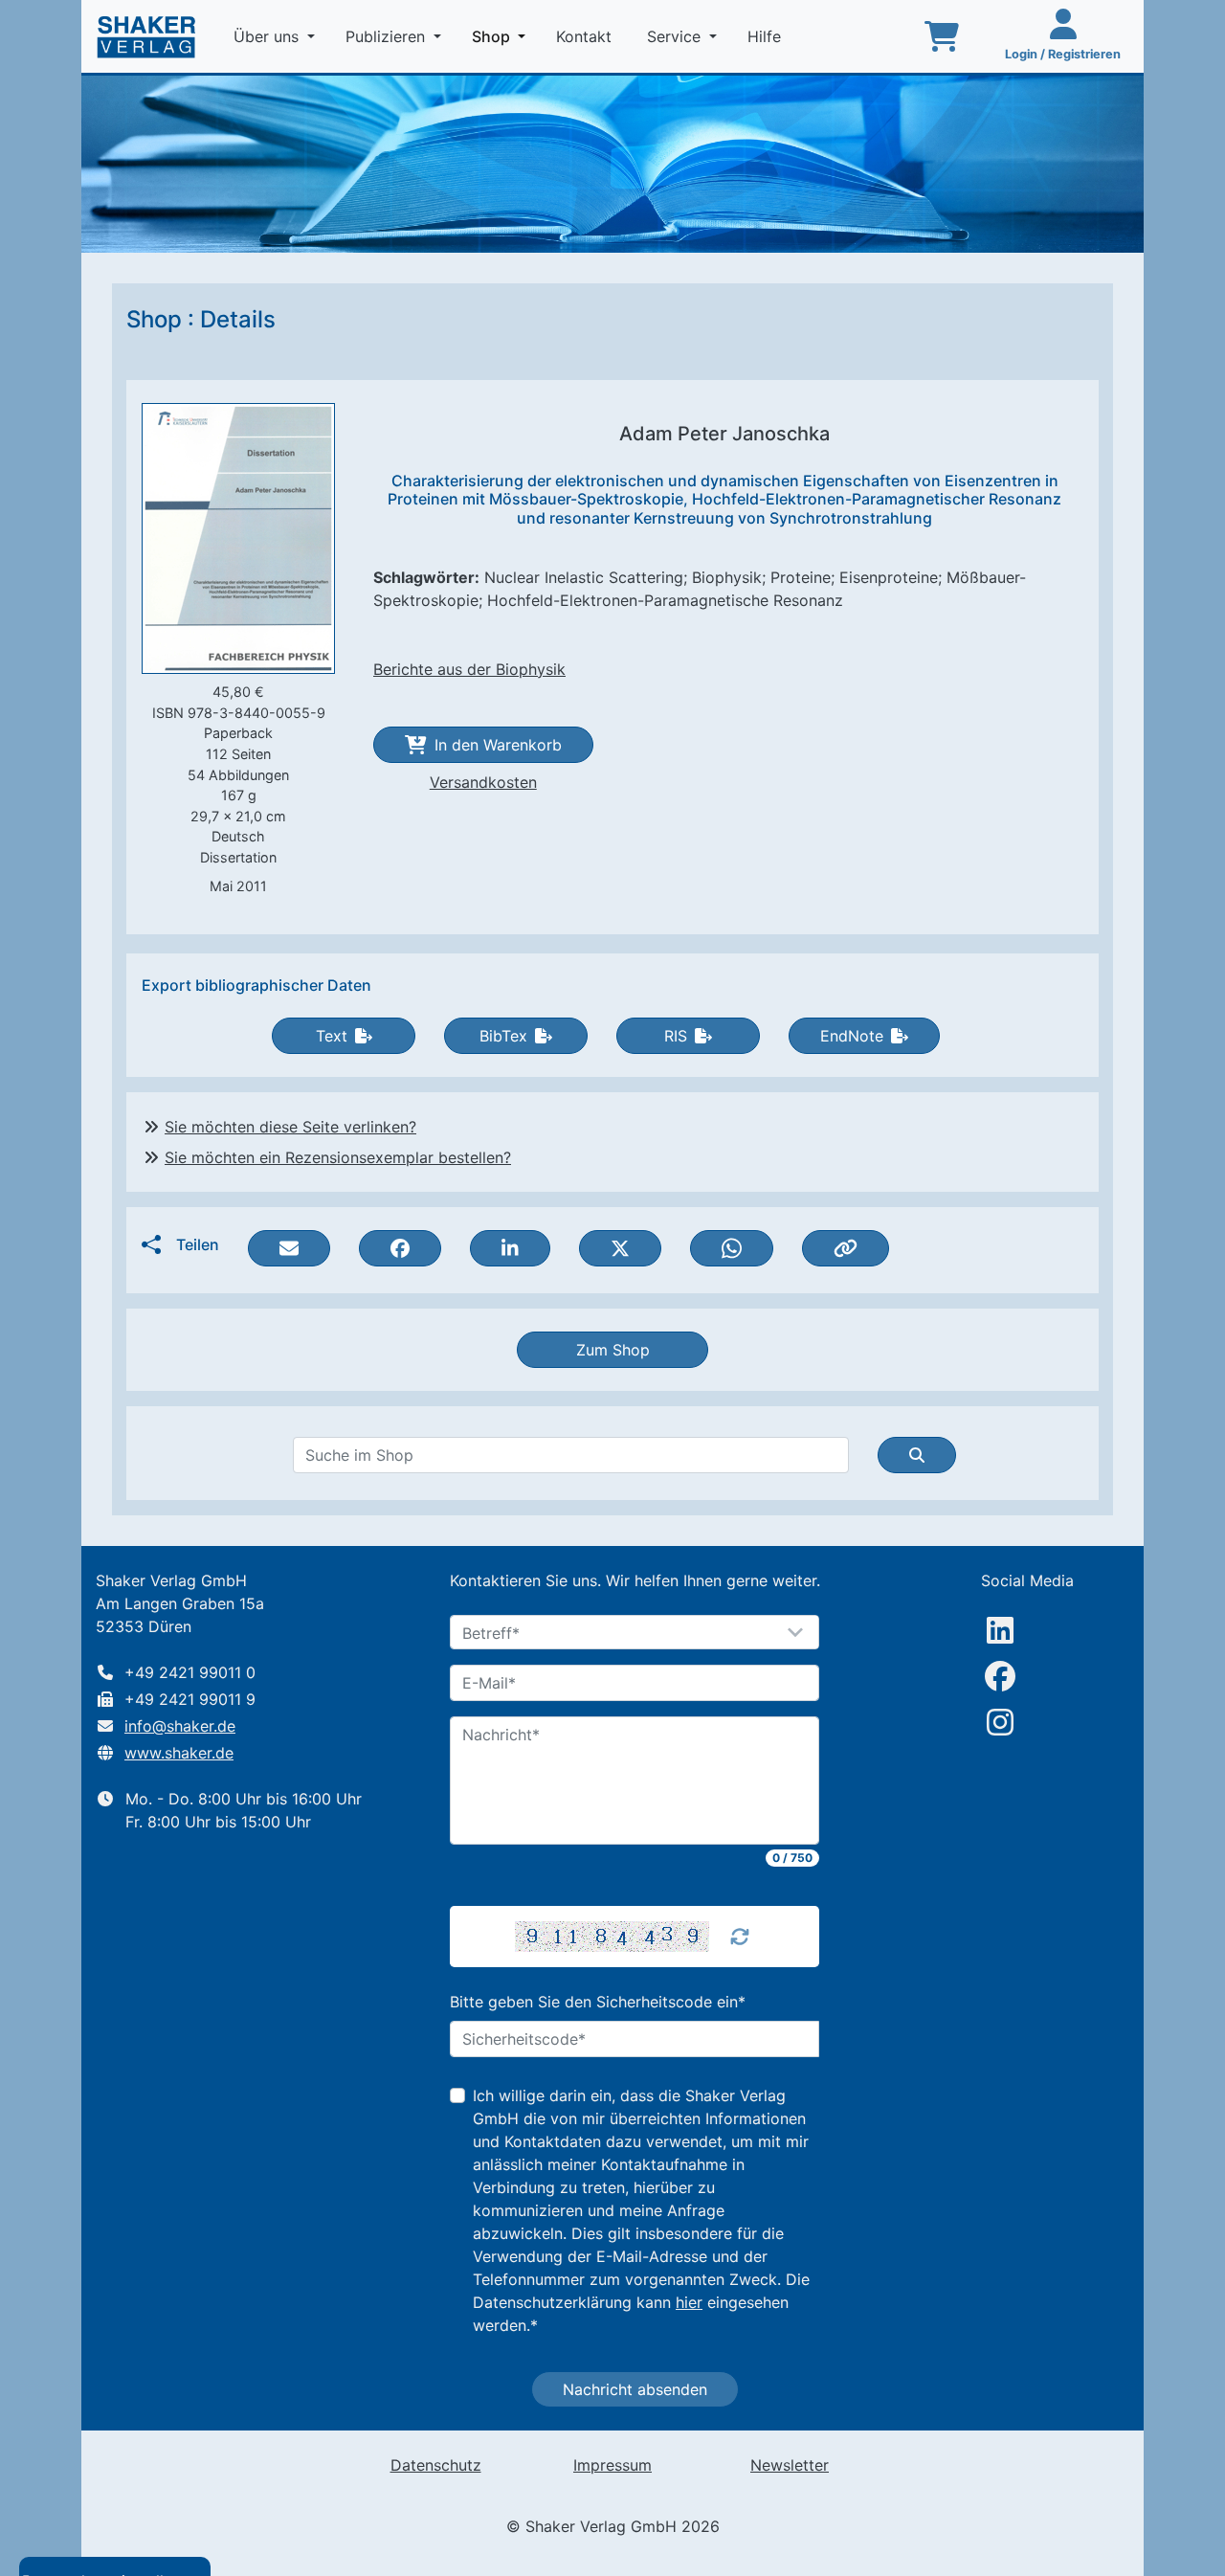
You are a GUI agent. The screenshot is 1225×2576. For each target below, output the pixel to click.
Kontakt (586, 36)
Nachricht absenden (635, 2389)
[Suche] (917, 1455)
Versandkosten (483, 782)
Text (332, 1036)
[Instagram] (1000, 1722)
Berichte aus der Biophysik (469, 669)
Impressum (612, 2465)
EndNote (852, 1036)
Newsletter (790, 2465)
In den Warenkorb (498, 745)
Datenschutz (436, 2465)
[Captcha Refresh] (740, 1937)
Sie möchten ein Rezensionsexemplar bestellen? (338, 1157)
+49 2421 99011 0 (190, 1672)
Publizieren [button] (388, 36)
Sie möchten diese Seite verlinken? (290, 1127)
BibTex (503, 1036)
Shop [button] (502, 36)
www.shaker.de (179, 1753)
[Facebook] (1000, 1676)
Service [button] (676, 36)
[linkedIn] (1000, 1630)
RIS (676, 1036)
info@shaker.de (180, 1726)
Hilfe (767, 36)
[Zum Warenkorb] (942, 36)
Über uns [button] (268, 36)
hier (689, 2302)
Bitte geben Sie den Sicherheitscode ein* (598, 2002)
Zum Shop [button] (613, 1350)
